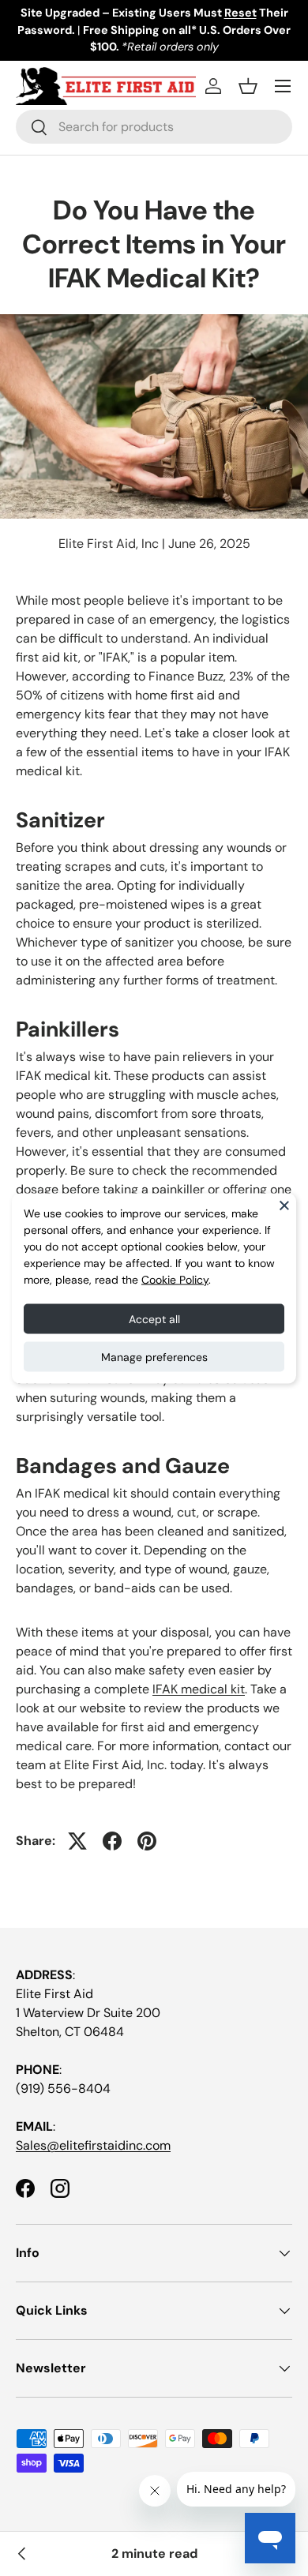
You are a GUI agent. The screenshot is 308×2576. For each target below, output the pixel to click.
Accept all (154, 1318)
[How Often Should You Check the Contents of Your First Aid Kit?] (22, 2554)
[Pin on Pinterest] (147, 1841)
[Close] (284, 1205)
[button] (248, 86)
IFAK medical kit (199, 1689)
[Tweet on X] (77, 1841)
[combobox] (154, 127)
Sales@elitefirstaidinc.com (93, 2145)
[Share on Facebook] (112, 1841)
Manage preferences (154, 1356)
